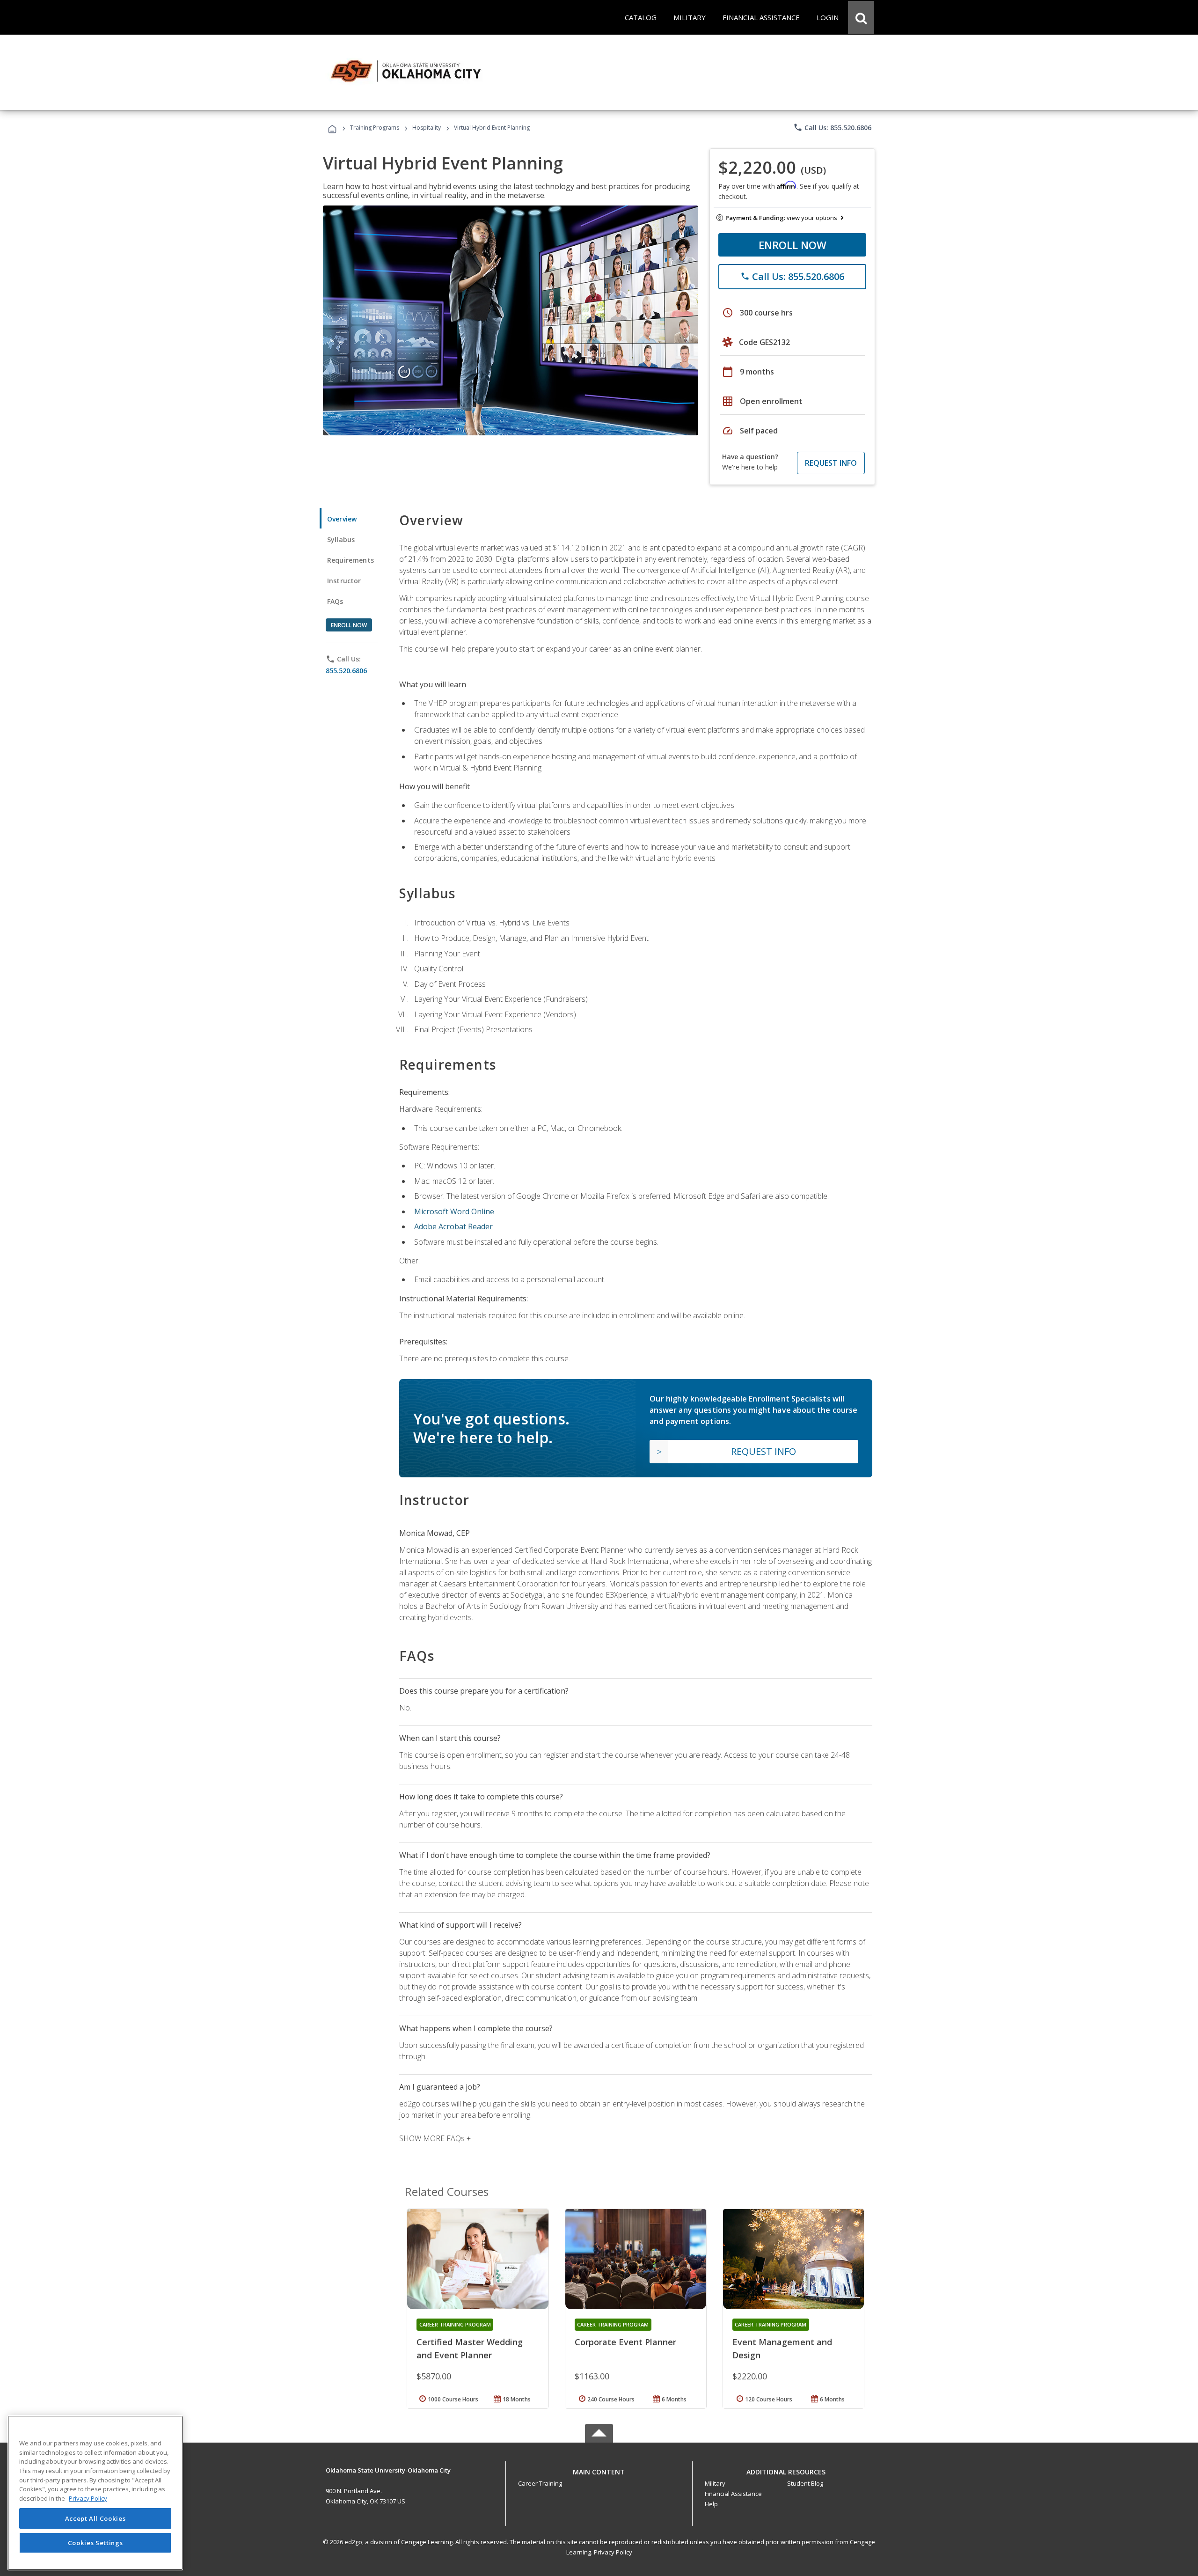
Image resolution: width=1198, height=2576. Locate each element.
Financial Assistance (733, 2494)
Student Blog (805, 2483)
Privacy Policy (613, 2552)
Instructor (344, 581)
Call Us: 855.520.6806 (832, 127)
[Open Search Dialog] (861, 17)
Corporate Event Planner (625, 2342)
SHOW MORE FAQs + (435, 2138)
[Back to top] (599, 2470)
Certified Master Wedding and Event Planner (470, 2348)
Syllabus (341, 539)
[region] (95, 2493)
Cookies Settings (95, 2542)
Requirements (351, 560)
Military (715, 2483)
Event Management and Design (782, 2348)
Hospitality (427, 128)
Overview (342, 519)
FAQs (335, 601)
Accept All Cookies (95, 2518)
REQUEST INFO (831, 463)
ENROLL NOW (793, 245)
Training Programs (375, 128)
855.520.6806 (346, 671)
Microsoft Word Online (454, 1211)
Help (711, 2504)
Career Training (540, 2483)
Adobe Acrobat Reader (453, 1226)
